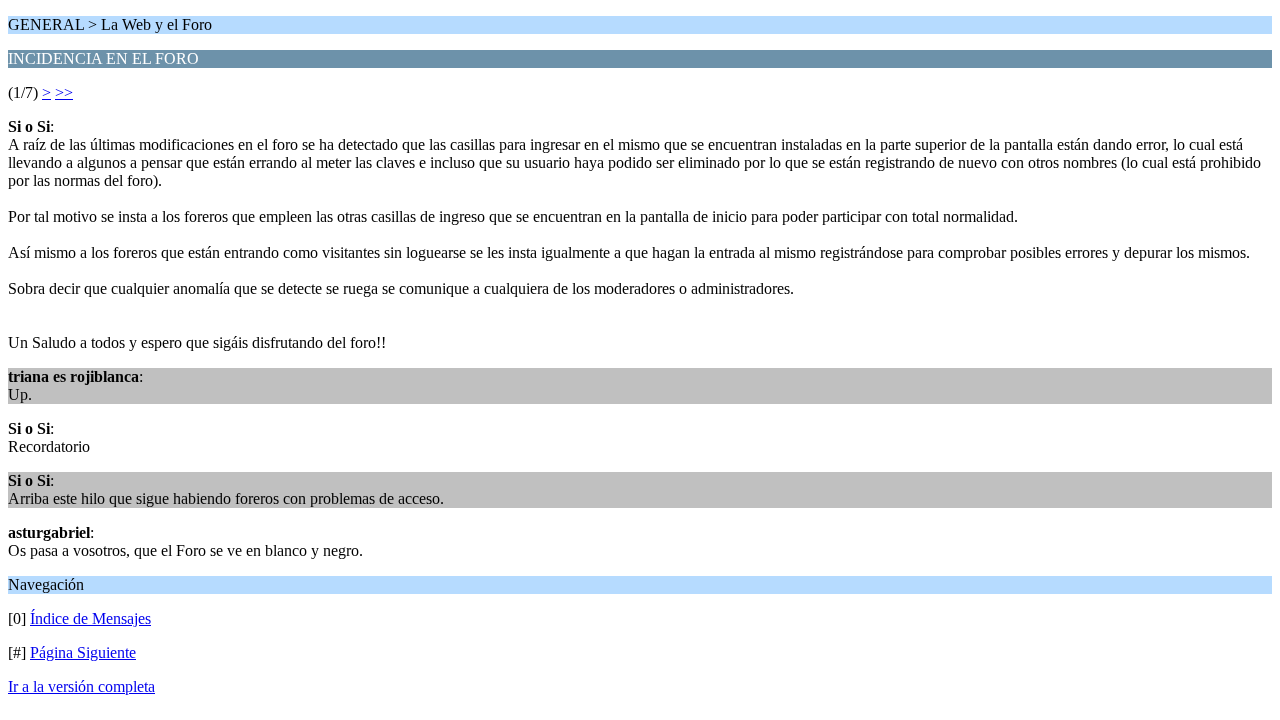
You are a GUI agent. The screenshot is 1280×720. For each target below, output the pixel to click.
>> (64, 92)
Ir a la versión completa (81, 686)
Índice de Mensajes (90, 618)
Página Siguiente (83, 652)
